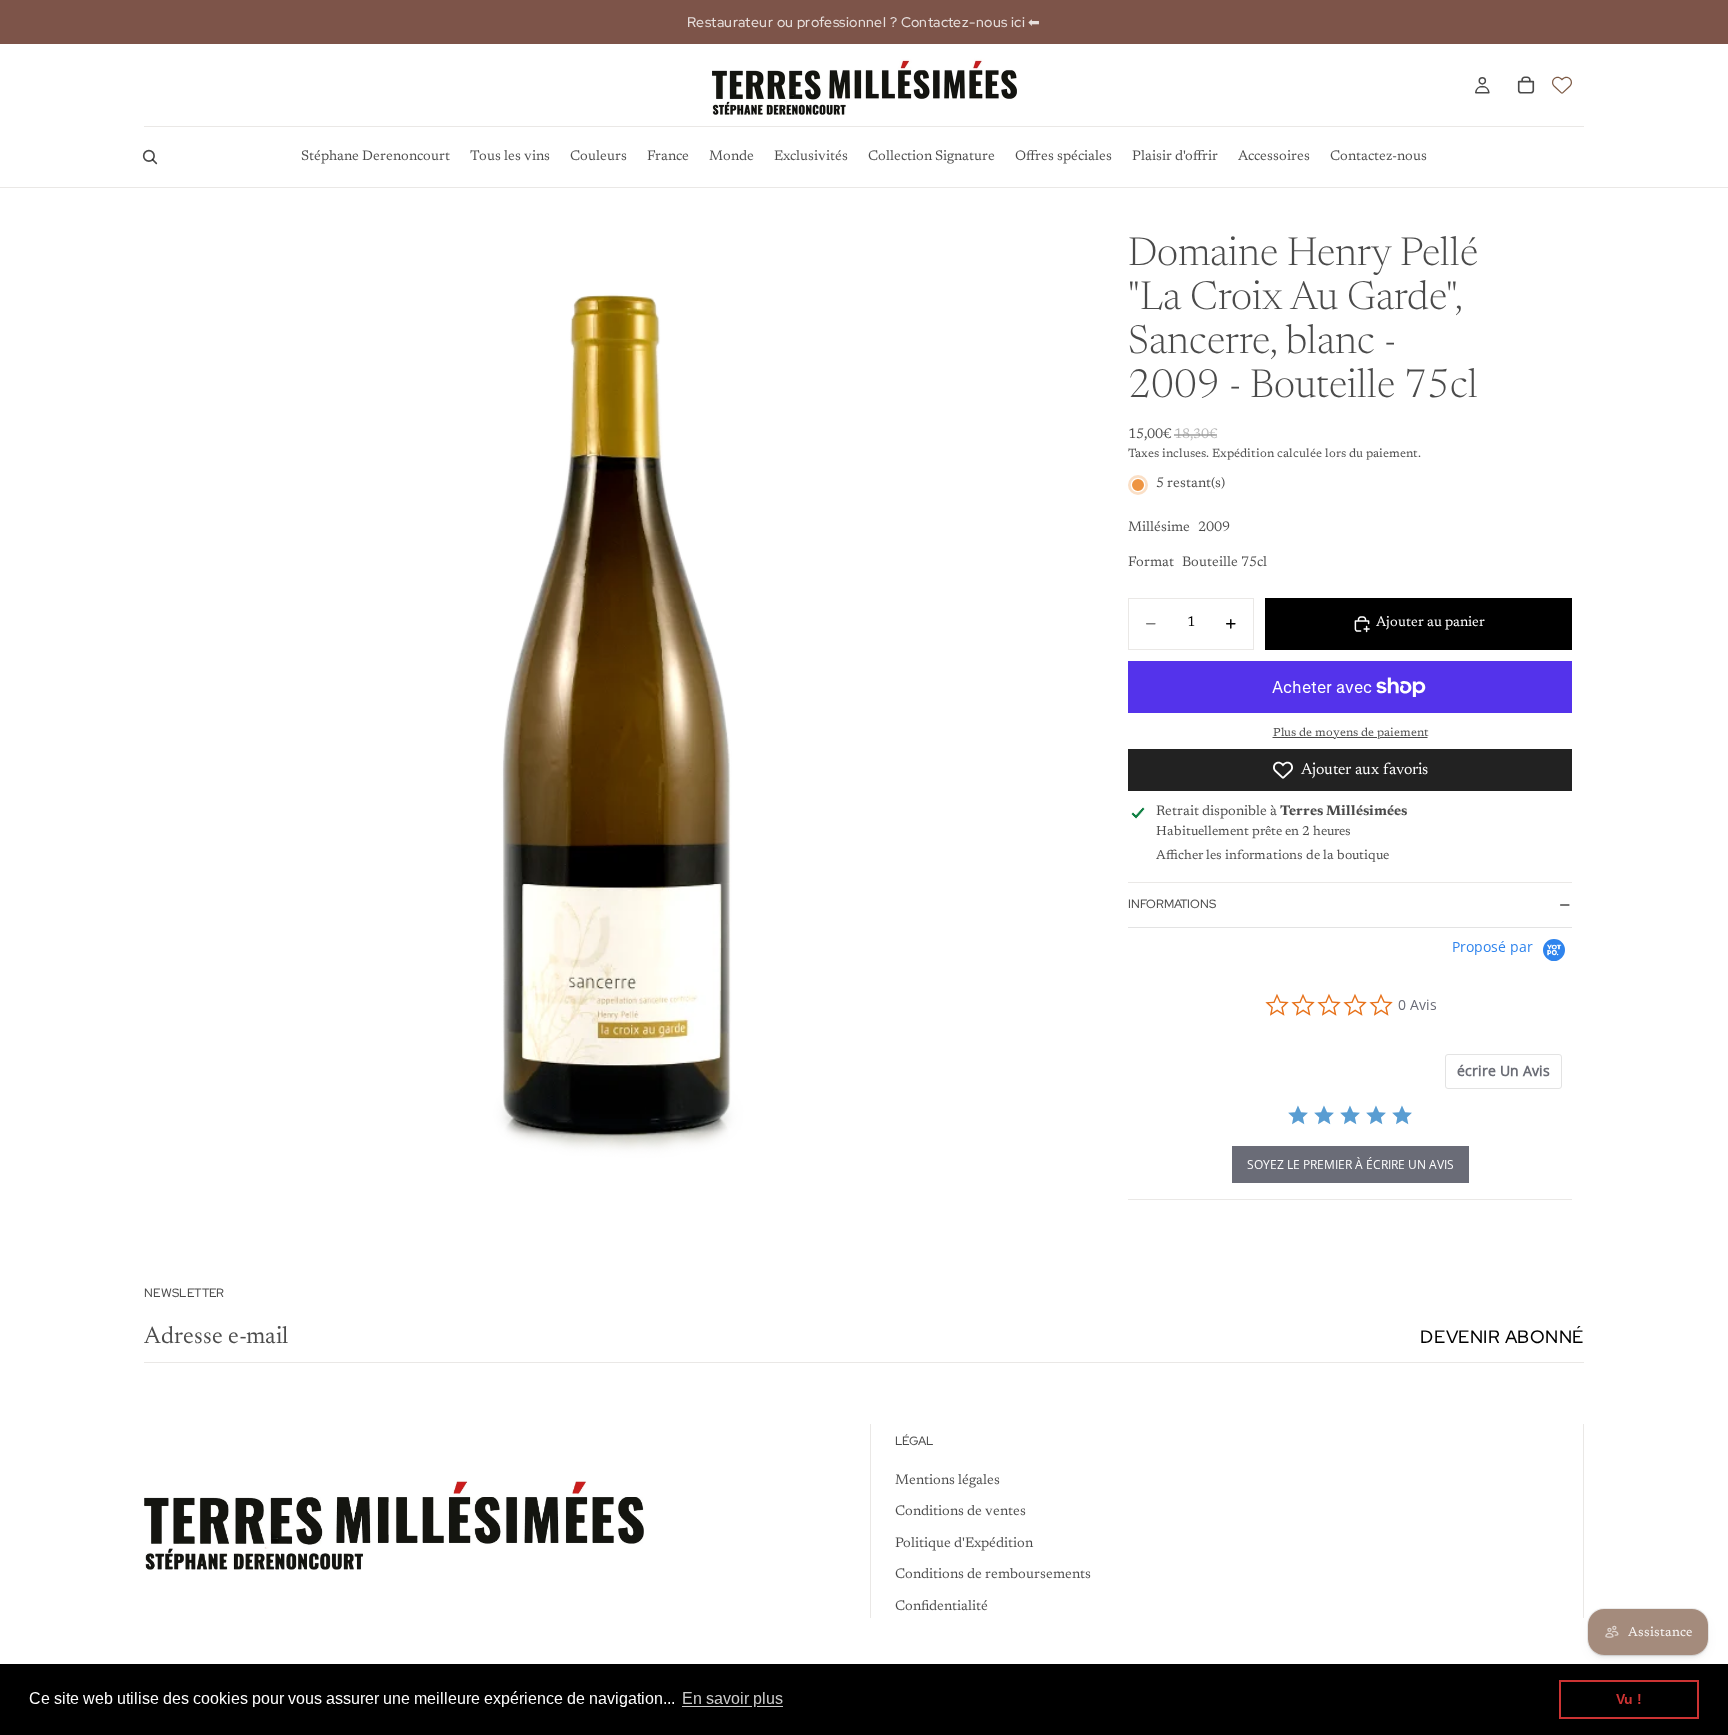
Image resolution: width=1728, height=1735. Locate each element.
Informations (1172, 904)
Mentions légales (947, 1480)
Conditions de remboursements (993, 1575)
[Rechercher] (150, 157)
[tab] (1503, 1071)
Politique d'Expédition (964, 1543)
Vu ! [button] (1629, 1699)
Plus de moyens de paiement (1350, 733)
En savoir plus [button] (732, 1698)
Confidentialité (941, 1607)
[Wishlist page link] (1562, 85)
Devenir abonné (1502, 1336)
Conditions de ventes (960, 1512)
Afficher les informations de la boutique (1272, 855)
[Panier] (1526, 85)
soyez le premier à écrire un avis (1350, 1164)
